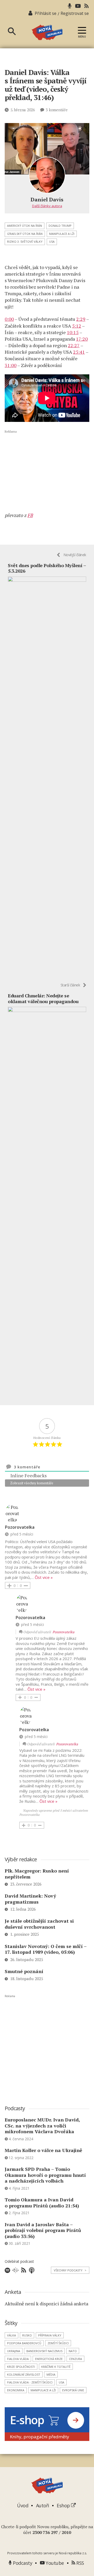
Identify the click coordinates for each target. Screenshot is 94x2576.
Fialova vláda (18, 2359)
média (51, 2374)
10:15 (73, 332)
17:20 (82, 339)
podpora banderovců (24, 2343)
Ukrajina (14, 2351)
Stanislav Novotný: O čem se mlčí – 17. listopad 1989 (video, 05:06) (46, 1949)
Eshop (64, 2505)
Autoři (43, 2505)
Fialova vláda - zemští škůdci (30, 2382)
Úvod (23, 2505)
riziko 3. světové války (25, 242)
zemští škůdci (58, 2343)
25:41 (79, 352)
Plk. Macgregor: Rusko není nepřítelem (37, 1874)
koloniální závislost (24, 2374)
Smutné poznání (24, 1971)
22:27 (74, 345)
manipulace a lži (62, 234)
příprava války (50, 2335)
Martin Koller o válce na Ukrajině (43, 2150)
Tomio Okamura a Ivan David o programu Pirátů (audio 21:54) (42, 2203)
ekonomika (16, 2390)
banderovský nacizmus (44, 2351)
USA (52, 242)
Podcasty (22, 2563)
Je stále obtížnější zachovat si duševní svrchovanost (39, 1924)
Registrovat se (75, 13)
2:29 (81, 319)
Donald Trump (60, 226)
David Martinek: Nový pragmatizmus (30, 1899)
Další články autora (47, 206)
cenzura (75, 2359)
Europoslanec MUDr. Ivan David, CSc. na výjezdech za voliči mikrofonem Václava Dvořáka (42, 2126)
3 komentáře (57, 110)
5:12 (77, 326)
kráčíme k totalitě (56, 2367)
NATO (73, 2351)
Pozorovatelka (63, 1632)
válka (11, 2335)
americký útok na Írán (25, 226)
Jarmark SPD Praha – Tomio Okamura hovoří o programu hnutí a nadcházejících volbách (45, 2175)
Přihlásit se (46, 13)
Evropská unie (73, 2390)
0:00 (9, 319)
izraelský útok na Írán (25, 234)
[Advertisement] (47, 471)
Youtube (54, 2563)
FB (30, 515)
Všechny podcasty (70, 2270)
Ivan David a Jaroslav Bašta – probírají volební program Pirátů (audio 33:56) (43, 2230)
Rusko (27, 2335)
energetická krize (49, 2359)
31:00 (11, 365)
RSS (80, 2563)
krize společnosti (21, 2367)
